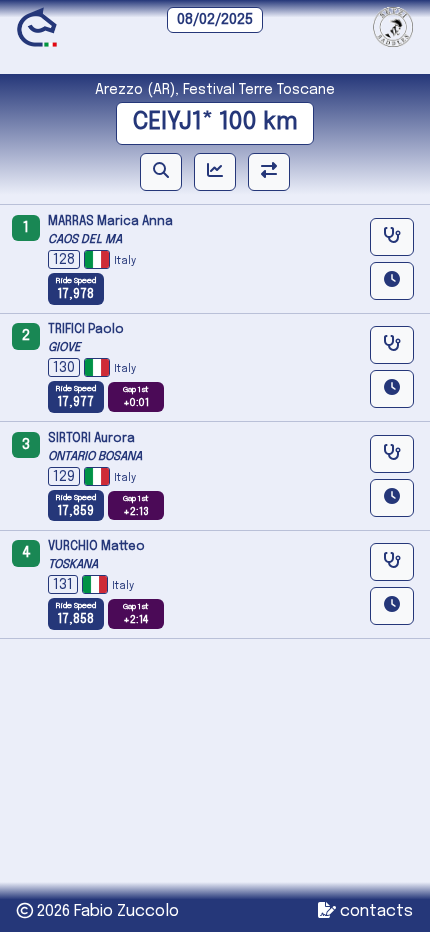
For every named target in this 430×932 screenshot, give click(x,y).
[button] (161, 172)
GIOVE (64, 348)
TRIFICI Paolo (86, 330)
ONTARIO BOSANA (95, 457)
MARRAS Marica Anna (110, 222)
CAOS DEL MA (85, 240)
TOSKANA (73, 565)
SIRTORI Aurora (91, 439)
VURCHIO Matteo (96, 547)
